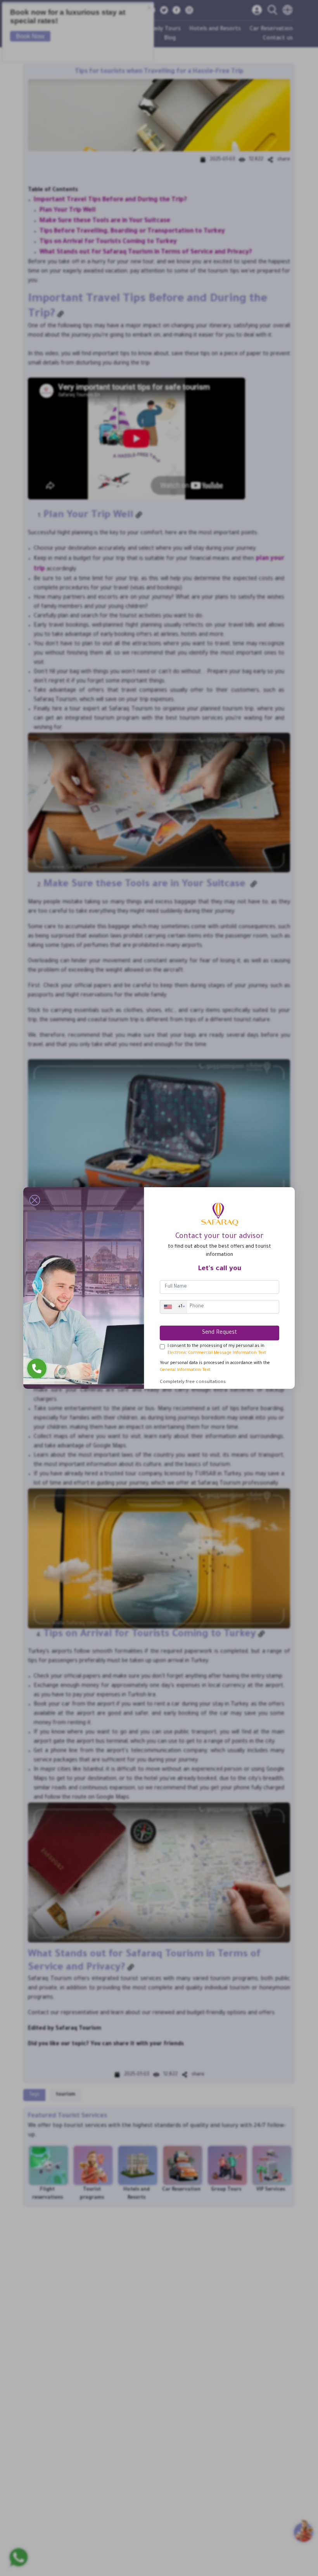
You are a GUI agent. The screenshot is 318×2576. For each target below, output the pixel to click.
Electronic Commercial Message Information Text (217, 1353)
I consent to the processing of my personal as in (217, 1350)
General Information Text (185, 1370)
